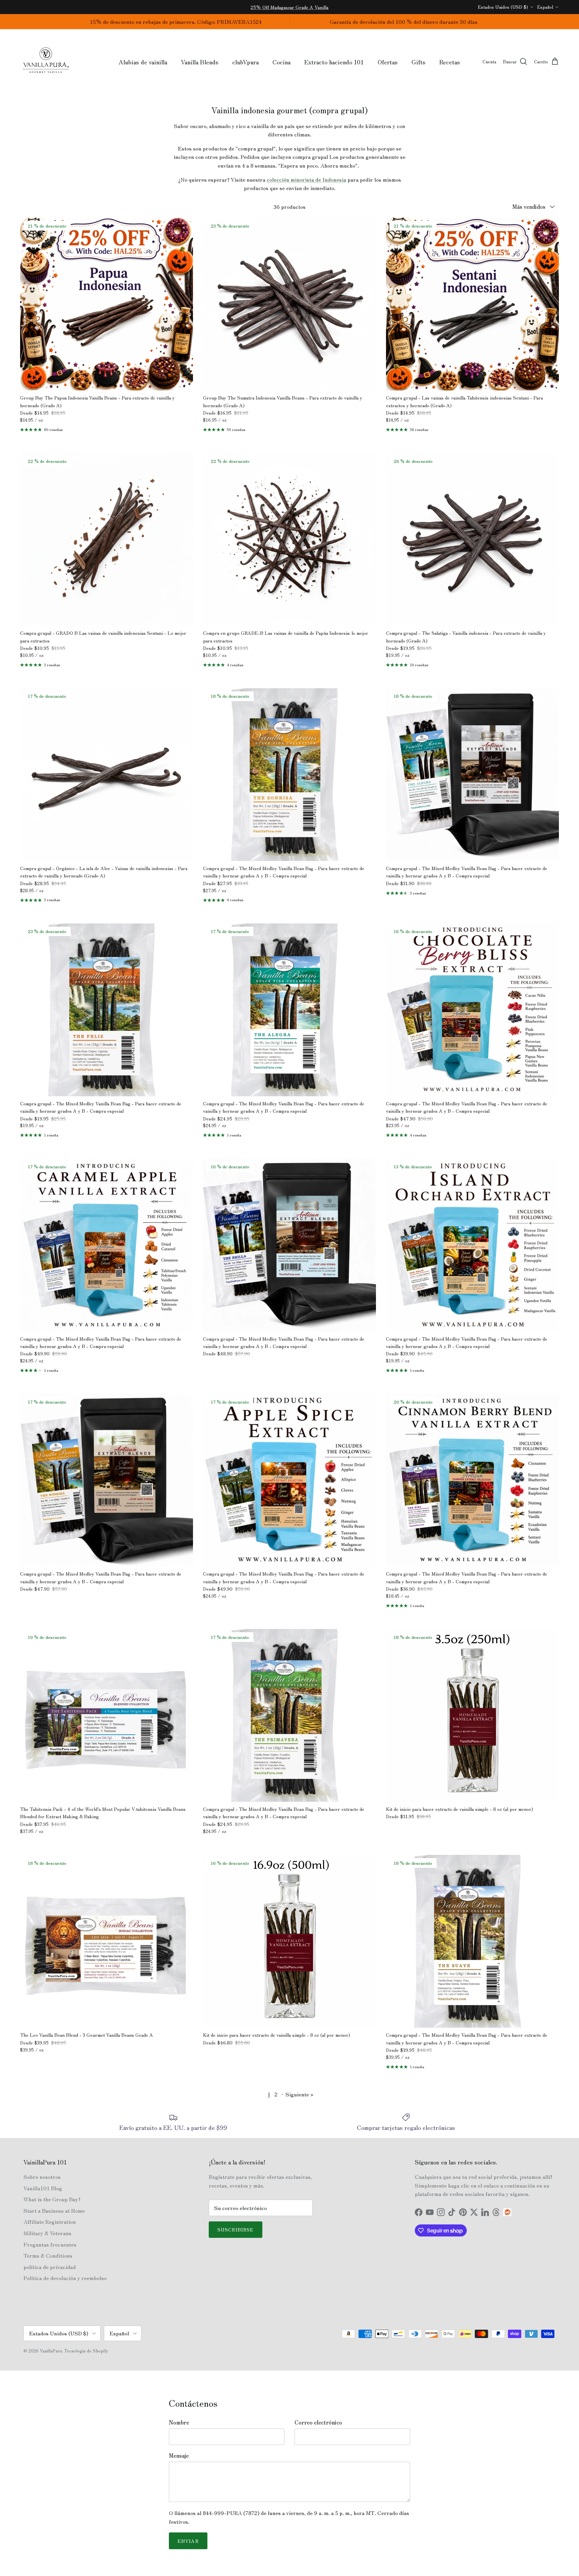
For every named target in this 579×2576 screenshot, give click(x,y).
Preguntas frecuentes (50, 2244)
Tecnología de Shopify (86, 2351)
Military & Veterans (47, 2233)
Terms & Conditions (48, 2255)
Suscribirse (236, 2229)
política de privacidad (50, 2267)
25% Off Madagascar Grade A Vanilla (289, 7)
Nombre (179, 2422)
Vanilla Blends (200, 62)
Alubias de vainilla (143, 62)
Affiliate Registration (50, 2221)
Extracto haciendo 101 (334, 62)
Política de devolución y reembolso (65, 2278)
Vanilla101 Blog (43, 2188)
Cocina (281, 62)
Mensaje (179, 2455)
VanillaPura (51, 2351)
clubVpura (245, 62)
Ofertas (388, 62)
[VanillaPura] (46, 62)
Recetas (450, 62)
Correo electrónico (318, 2422)
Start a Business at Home (54, 2210)
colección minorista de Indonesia (306, 179)
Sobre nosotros (42, 2176)
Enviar (188, 2541)
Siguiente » (299, 2094)
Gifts (419, 62)
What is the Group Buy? (52, 2199)
